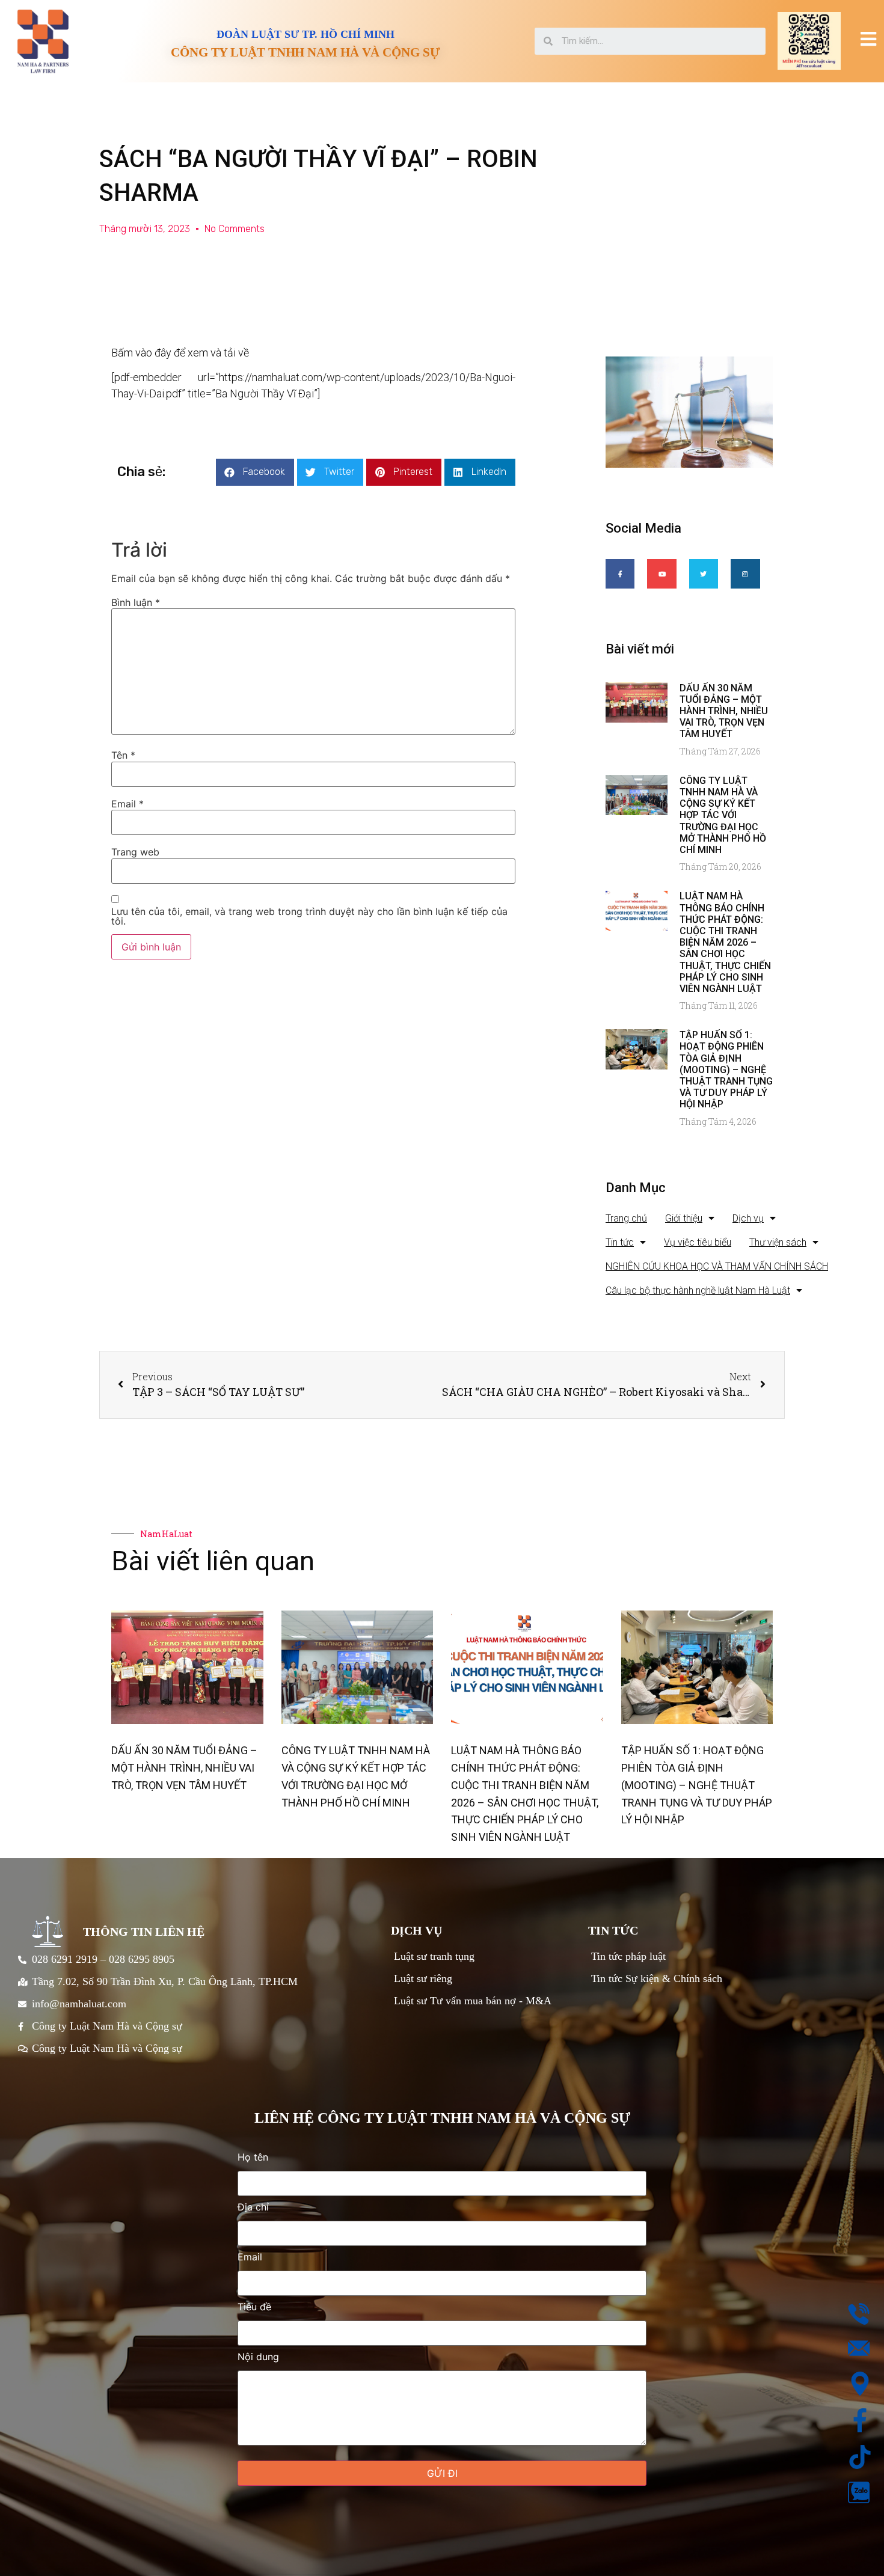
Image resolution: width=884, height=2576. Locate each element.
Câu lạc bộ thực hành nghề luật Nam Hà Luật (698, 1290)
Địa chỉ (253, 2207)
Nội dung (258, 2357)
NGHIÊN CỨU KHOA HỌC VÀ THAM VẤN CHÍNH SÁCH (717, 1266)
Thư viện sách (778, 1242)
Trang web (135, 852)
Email (127, 804)
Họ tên (253, 2158)
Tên (123, 755)
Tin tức (620, 1242)
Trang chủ (626, 1218)
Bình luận (136, 602)
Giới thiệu (684, 1218)
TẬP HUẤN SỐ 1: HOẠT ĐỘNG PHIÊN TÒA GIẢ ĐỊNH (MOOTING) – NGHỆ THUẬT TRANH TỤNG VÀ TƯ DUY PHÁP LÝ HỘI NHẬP (726, 1069)
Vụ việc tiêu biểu (698, 1242)
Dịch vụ (748, 1218)
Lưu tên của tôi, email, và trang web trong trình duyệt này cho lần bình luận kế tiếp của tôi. (309, 916)
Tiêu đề (254, 2307)
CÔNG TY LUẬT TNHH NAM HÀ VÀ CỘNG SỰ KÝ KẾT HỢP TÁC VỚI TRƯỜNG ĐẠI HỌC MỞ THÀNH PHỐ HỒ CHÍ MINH (723, 815)
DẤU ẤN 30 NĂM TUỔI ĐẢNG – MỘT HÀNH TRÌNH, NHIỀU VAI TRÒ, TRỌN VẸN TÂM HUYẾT (724, 711)
